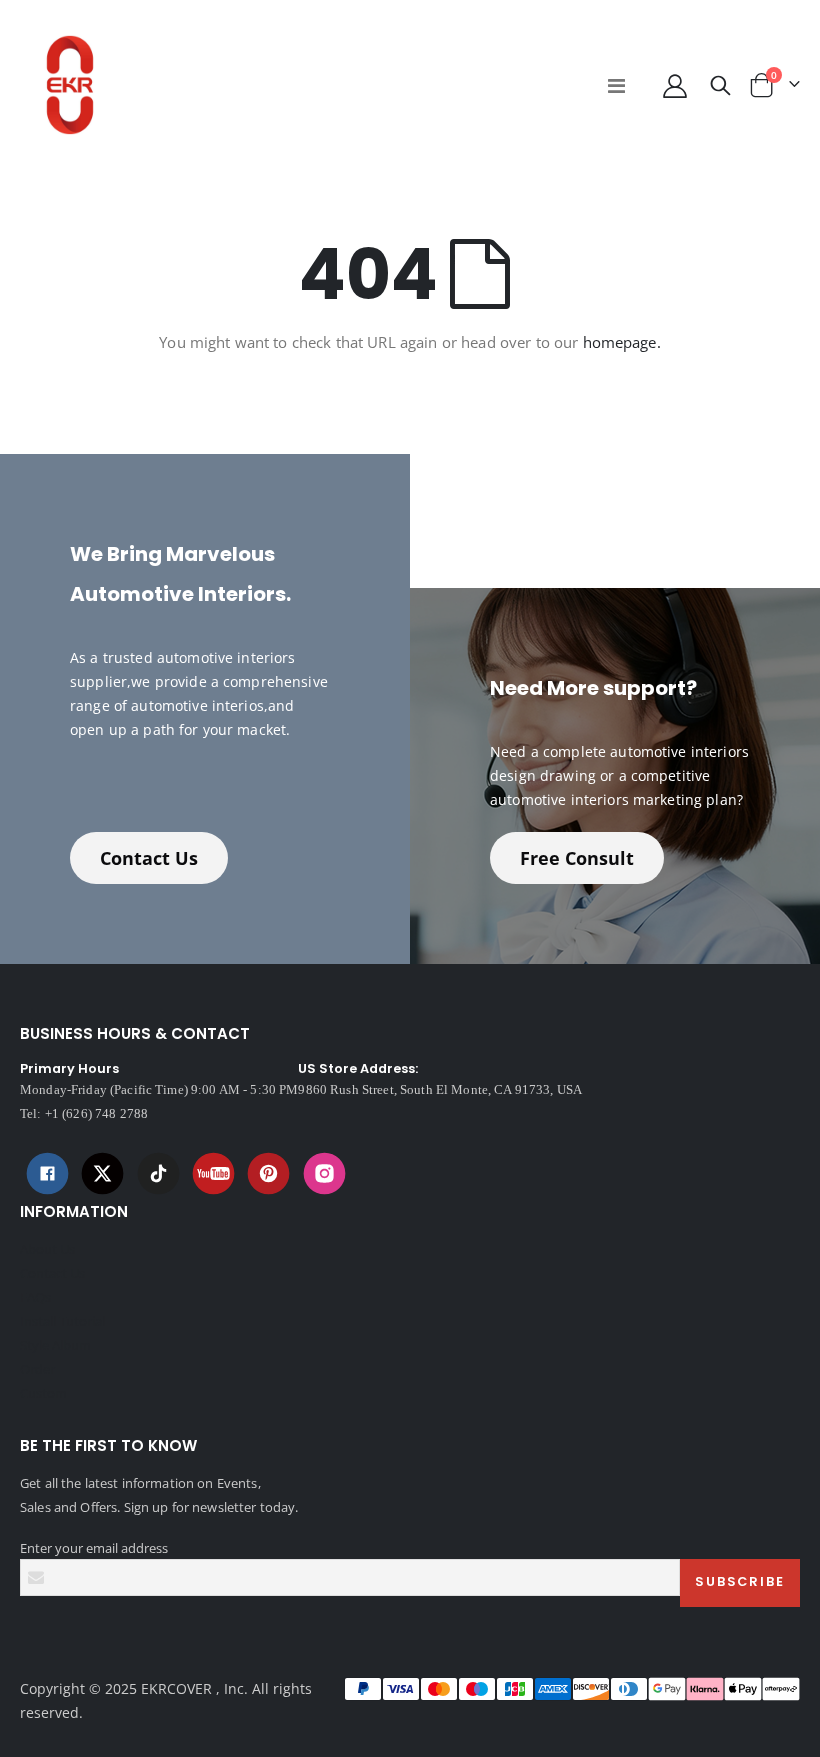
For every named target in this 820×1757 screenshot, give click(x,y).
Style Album (55, 1345)
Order (37, 1369)
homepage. (622, 342)
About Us (47, 1249)
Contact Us (149, 858)
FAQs (35, 1297)
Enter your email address (94, 1548)
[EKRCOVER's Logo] (70, 85)
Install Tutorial (62, 1321)
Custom (43, 1393)
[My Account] (674, 85)
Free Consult (577, 858)
